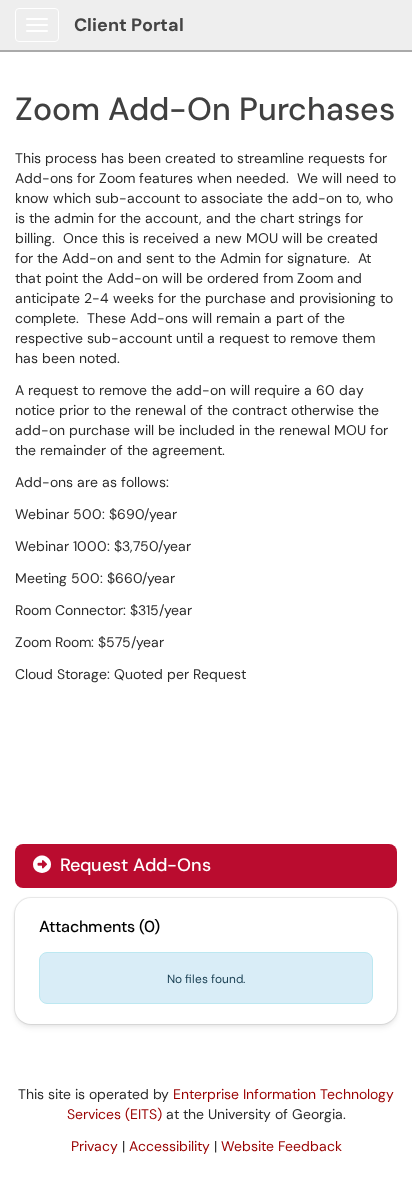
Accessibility (169, 1146)
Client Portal (129, 25)
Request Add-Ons (133, 865)
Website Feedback (281, 1146)
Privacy (94, 1146)
